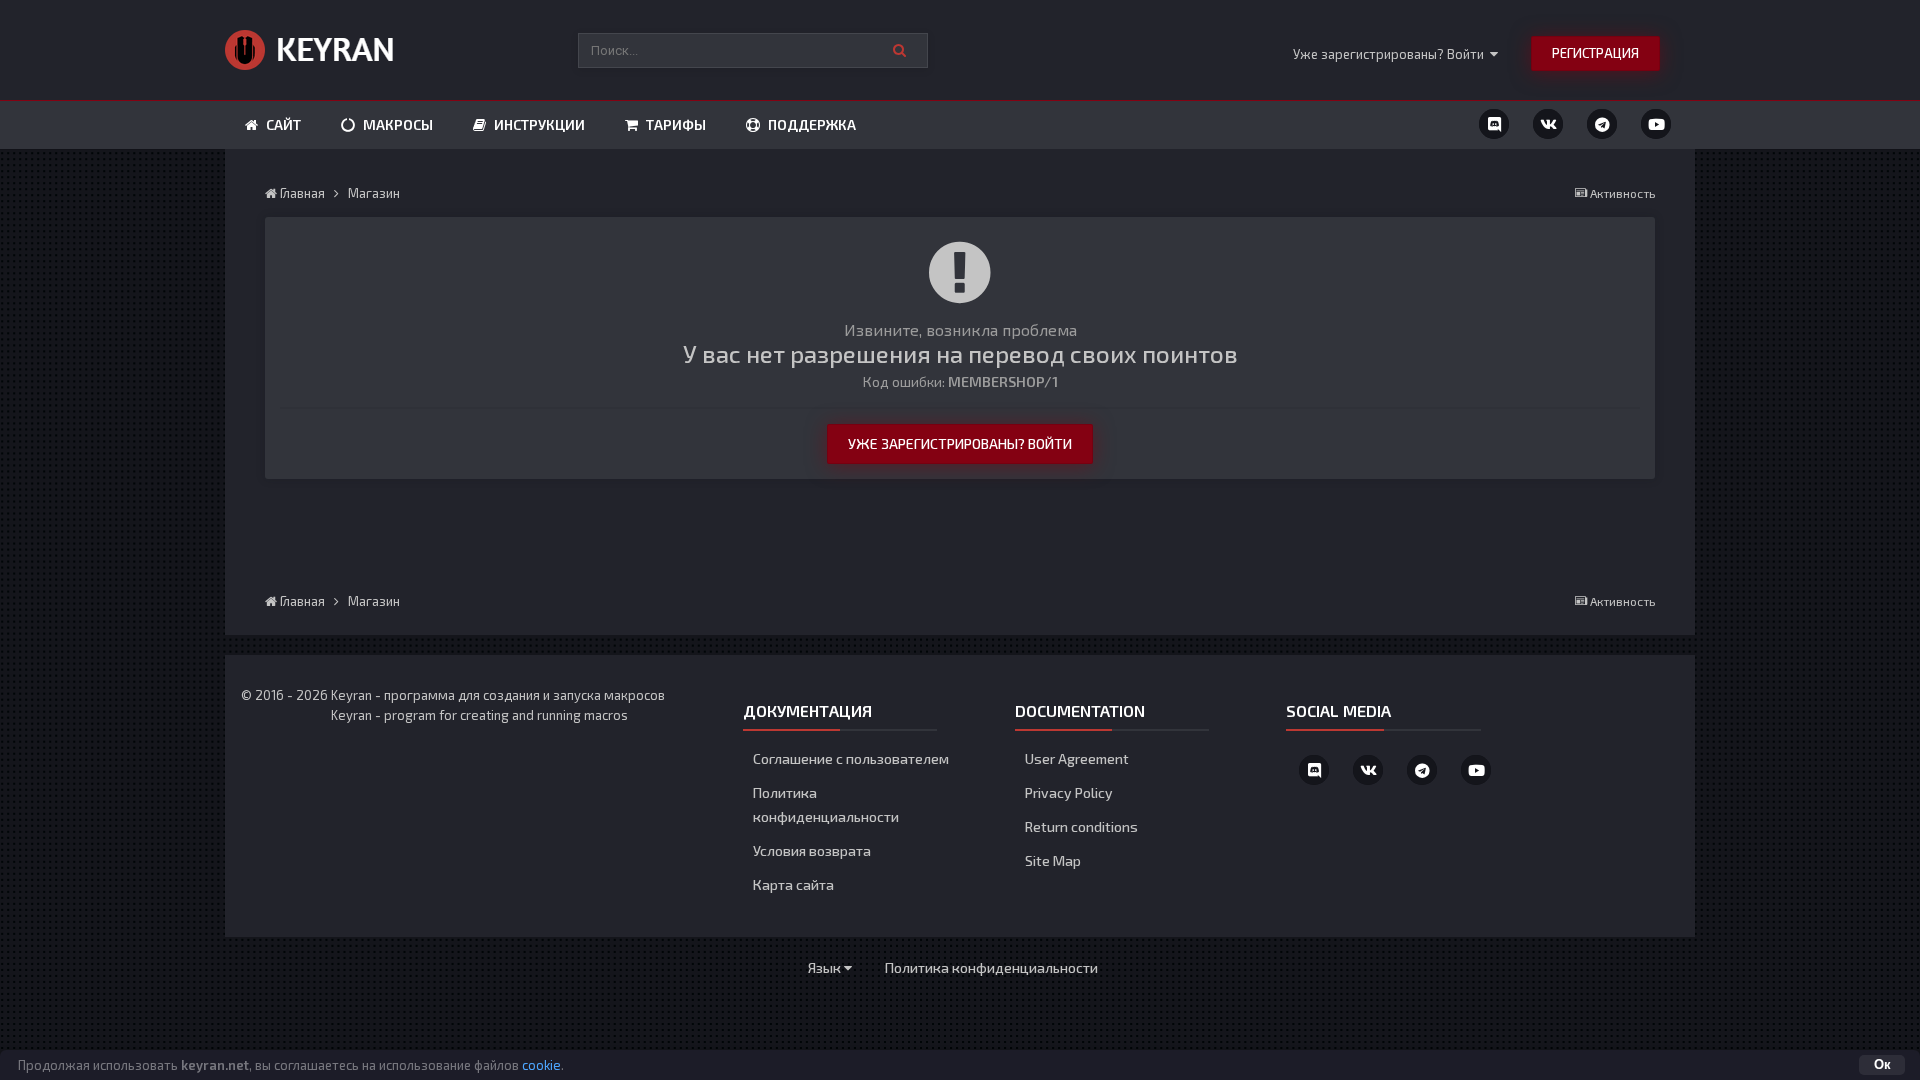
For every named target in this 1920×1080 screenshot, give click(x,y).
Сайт (282, 124)
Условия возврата (812, 850)
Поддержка (810, 124)
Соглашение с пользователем (851, 758)
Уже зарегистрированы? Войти (1391, 54)
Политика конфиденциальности (991, 967)
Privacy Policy (1069, 792)
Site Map (1053, 860)
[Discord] (1494, 124)
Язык (826, 967)
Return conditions (1081, 826)
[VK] (1548, 124)
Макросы (396, 124)
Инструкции (538, 124)
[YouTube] (1656, 124)
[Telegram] (1602, 124)
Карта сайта (793, 884)
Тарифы (674, 124)
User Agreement (1077, 758)
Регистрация (1595, 53)
